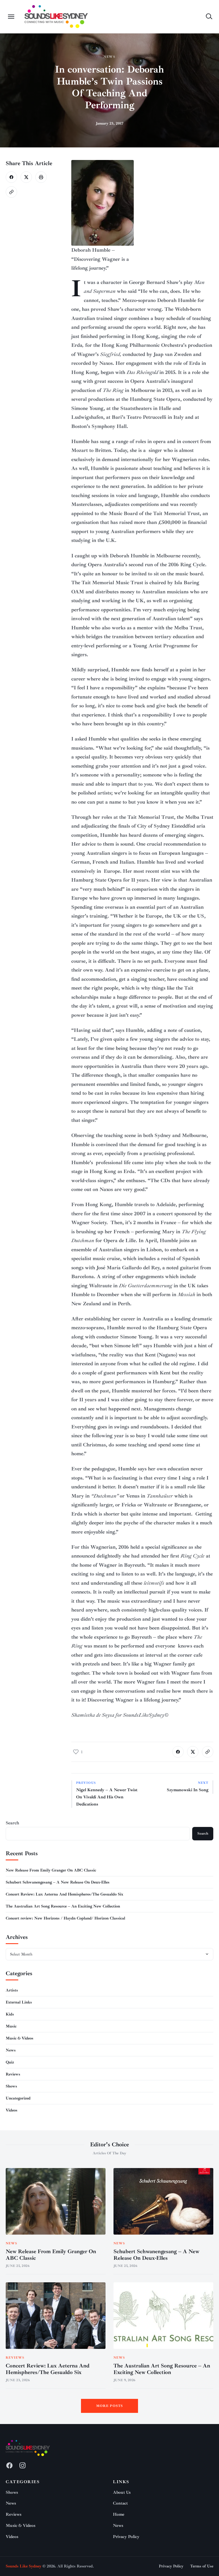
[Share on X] (26, 177)
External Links (19, 2002)
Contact (120, 2503)
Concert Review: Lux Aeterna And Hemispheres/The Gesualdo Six (64, 1894)
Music (11, 2026)
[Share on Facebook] (11, 177)
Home (119, 2514)
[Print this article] (41, 177)
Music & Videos (20, 2038)
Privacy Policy (126, 2537)
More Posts (110, 2406)
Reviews (13, 2074)
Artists (12, 1990)
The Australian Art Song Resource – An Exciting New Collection (63, 1906)
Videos (12, 2110)
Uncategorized (18, 2098)
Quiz (10, 2062)
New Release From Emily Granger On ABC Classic (51, 1870)
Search (12, 1823)
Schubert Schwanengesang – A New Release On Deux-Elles (58, 1882)
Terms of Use (202, 2566)
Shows (11, 2086)
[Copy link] (11, 192)
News (110, 57)
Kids (10, 2014)
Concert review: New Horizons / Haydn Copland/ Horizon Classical (65, 1918)
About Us (122, 2492)
